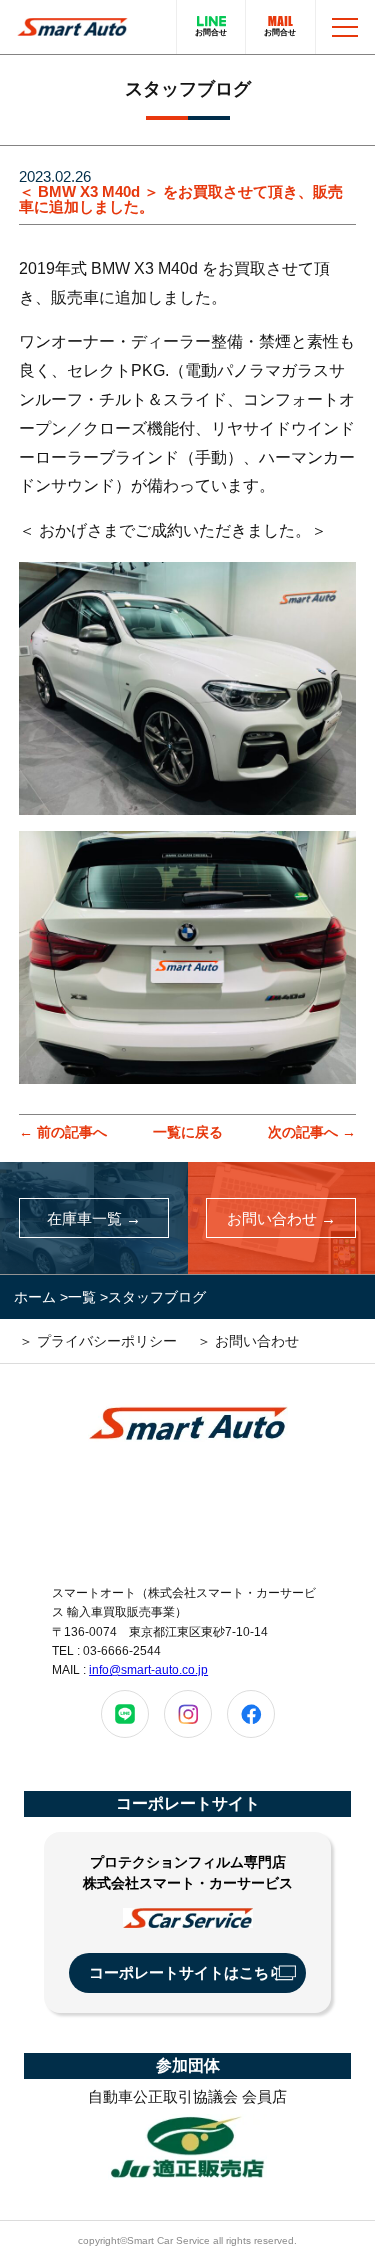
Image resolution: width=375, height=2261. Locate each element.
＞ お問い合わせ (248, 1341)
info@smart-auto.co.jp (148, 1670)
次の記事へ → (312, 1132)
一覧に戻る (188, 1132)
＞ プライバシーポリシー (98, 1341)
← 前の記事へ (63, 1132)
